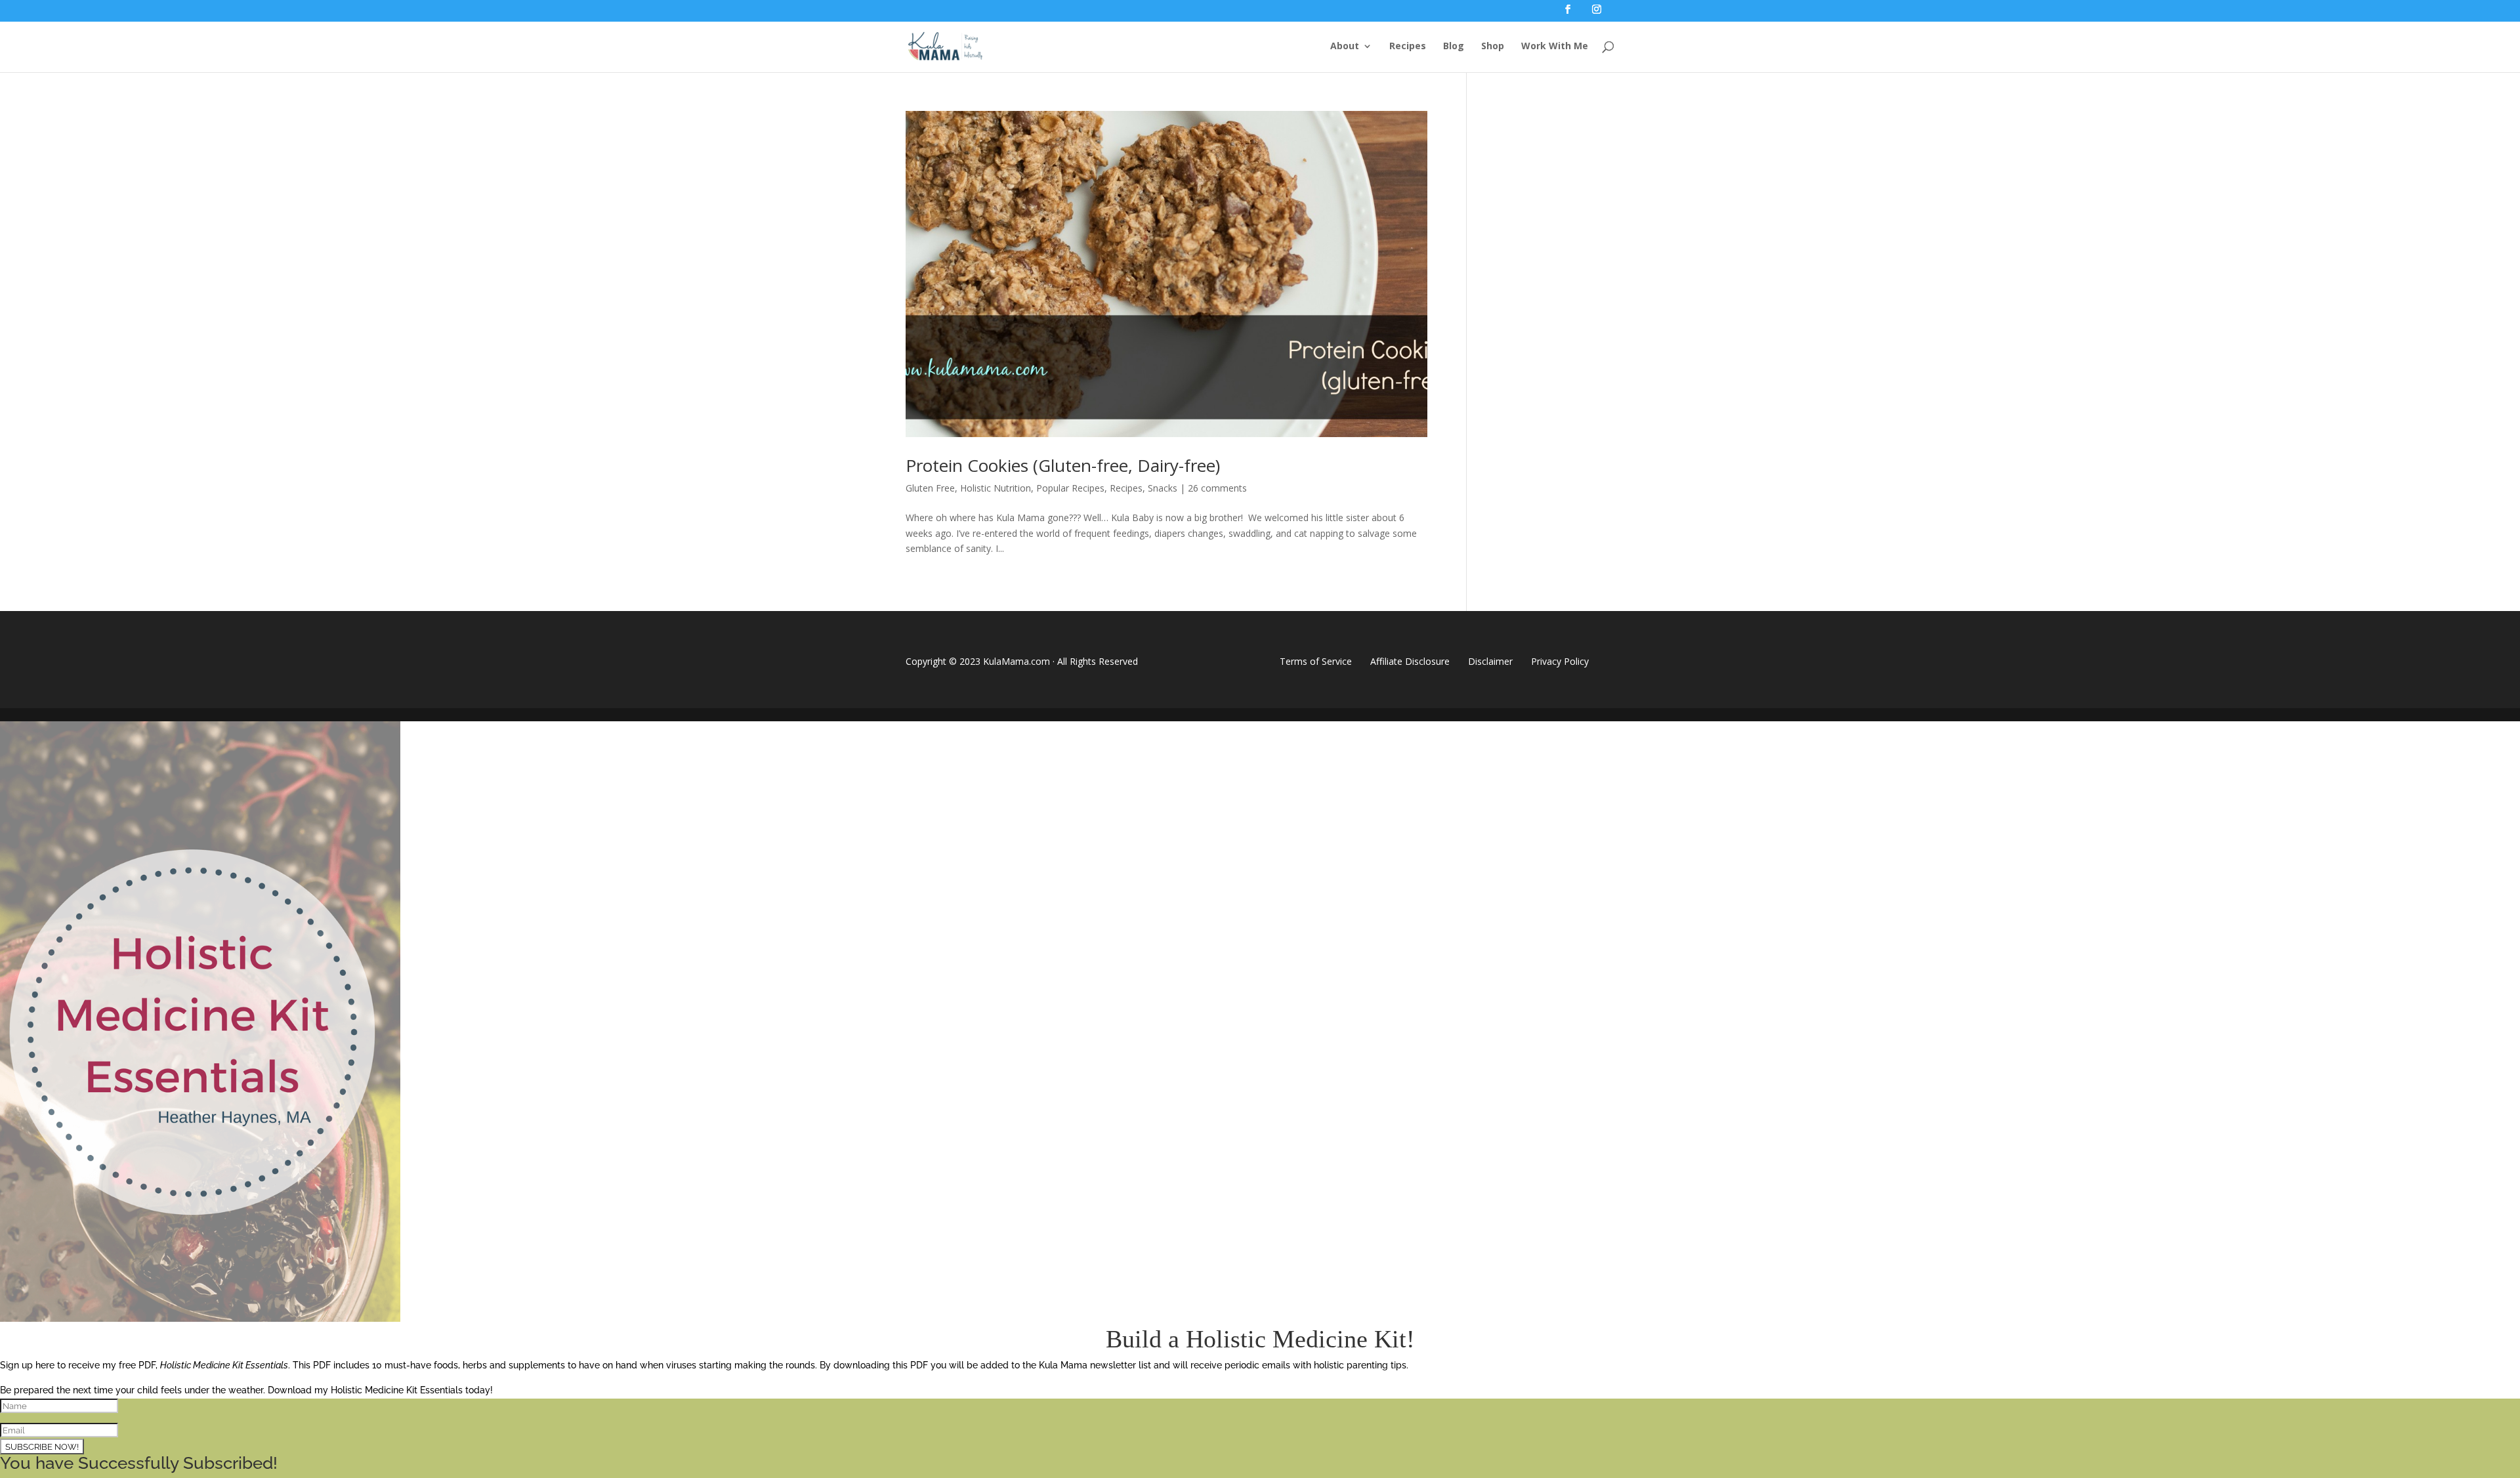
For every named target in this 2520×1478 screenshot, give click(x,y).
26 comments (1217, 488)
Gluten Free (930, 488)
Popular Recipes (1070, 488)
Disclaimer (1490, 661)
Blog (1454, 47)
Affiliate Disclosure (1410, 661)
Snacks (1163, 488)
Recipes (1408, 47)
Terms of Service (1316, 661)
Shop (1493, 47)
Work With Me (1555, 47)
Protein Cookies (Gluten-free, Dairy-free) (1063, 465)
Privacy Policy (1560, 661)
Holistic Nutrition (996, 488)
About (1345, 47)
